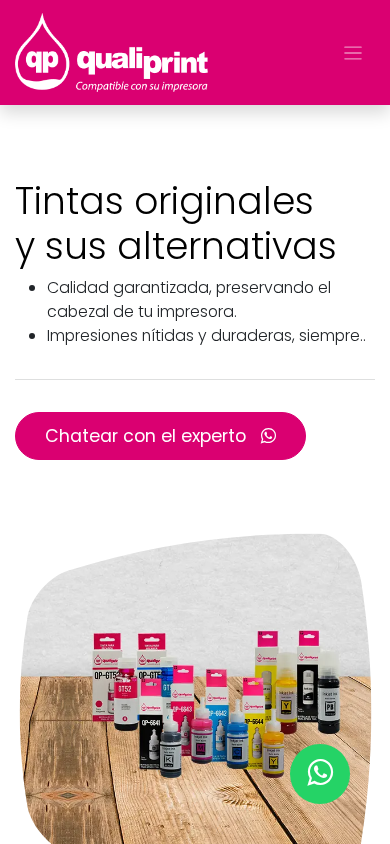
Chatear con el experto (148, 436)
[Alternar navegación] (353, 52)
